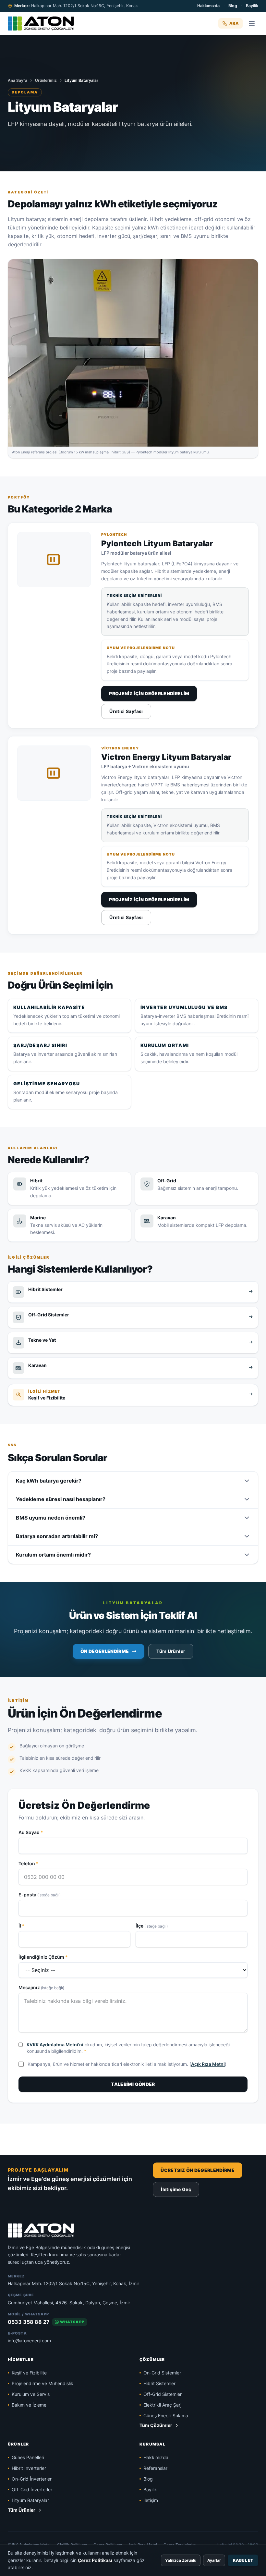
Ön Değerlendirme (105, 1651)
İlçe (152, 1926)
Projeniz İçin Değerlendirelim (149, 693)
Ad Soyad (31, 1832)
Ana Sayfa (18, 80)
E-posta (40, 1895)
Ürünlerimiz (46, 80)
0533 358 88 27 (29, 2322)
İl (22, 1926)
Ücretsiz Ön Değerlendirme (198, 2170)
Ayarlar (214, 2560)
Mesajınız (41, 1987)
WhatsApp (72, 2322)
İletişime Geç (176, 2189)
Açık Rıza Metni (208, 2064)
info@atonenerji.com (29, 2341)
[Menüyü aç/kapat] (252, 23)
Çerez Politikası (95, 2560)
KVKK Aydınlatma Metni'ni (55, 2045)
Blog (233, 6)
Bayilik (252, 6)
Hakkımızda (208, 6)
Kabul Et (243, 2560)
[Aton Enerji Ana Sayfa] (41, 23)
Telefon (29, 1863)
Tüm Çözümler (156, 2425)
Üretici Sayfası (126, 711)
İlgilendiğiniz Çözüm (43, 1957)
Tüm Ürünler (171, 1651)
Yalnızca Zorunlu (181, 2560)
